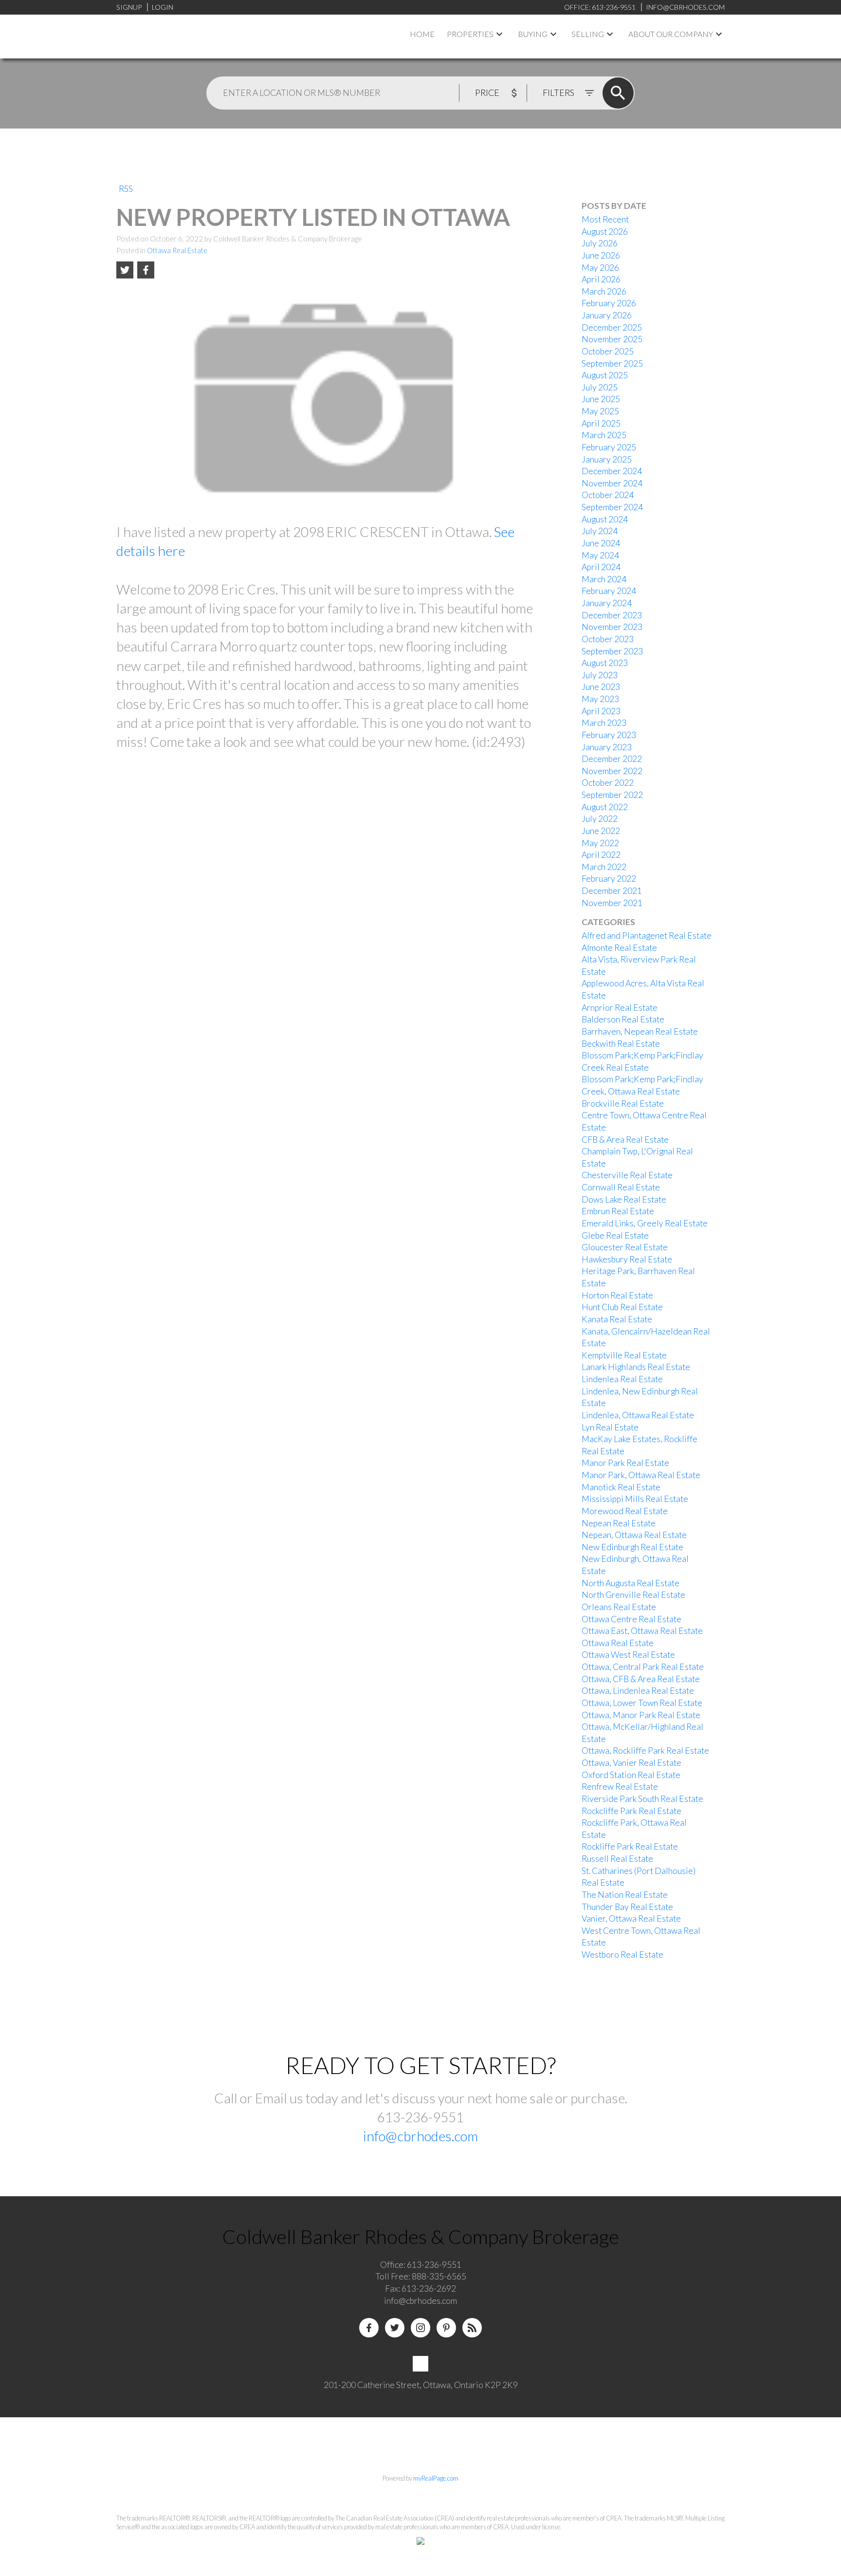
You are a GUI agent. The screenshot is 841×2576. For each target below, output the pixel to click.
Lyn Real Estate (610, 1427)
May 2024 (600, 555)
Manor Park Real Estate (625, 1463)
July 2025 (600, 387)
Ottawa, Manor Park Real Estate (641, 1715)
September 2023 (612, 651)
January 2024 (607, 603)
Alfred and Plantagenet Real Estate (647, 936)
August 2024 (605, 519)
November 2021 (612, 903)
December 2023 (612, 615)
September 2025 (612, 363)
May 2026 (600, 268)
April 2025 (601, 423)
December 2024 (612, 471)
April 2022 (601, 855)
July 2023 (600, 675)
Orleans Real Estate (619, 1607)
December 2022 (612, 759)
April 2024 (601, 567)
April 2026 (601, 279)
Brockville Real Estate (623, 1103)
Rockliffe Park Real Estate (630, 1846)
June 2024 (601, 543)
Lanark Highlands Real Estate (636, 1367)
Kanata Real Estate (617, 1319)
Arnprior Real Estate (620, 1008)
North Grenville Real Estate (633, 1595)
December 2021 (612, 891)
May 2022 (600, 843)
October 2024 (608, 495)
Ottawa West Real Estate (628, 1655)
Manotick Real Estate (621, 1487)
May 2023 (600, 699)
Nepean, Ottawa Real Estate (634, 1535)
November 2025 (612, 339)
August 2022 (605, 807)
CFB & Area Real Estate (625, 1140)
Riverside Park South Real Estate (642, 1799)
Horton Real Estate (617, 1295)
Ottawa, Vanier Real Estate (631, 1763)
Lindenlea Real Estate (622, 1379)
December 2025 (612, 327)
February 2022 (609, 879)
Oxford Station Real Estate (631, 1775)
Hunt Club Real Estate (622, 1307)
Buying (533, 34)
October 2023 (608, 639)
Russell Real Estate (617, 1859)
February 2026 (609, 303)
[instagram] (420, 2328)
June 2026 (601, 255)
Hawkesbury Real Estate (627, 1259)
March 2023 (604, 723)
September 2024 (612, 507)
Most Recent (605, 219)
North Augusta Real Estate (631, 1583)
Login (163, 7)
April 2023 (601, 711)
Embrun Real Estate (618, 1211)
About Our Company (671, 34)
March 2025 (604, 435)
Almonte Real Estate (619, 948)
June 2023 (601, 687)
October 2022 (608, 783)
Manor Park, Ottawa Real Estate (641, 1475)
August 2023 (605, 663)
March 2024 (604, 579)
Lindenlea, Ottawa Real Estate (638, 1415)
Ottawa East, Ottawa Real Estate (642, 1631)
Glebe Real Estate (615, 1235)
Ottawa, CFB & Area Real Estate (641, 1679)
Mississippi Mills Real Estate (635, 1499)
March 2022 (604, 867)
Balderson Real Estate (623, 1019)
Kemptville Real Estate (624, 1355)
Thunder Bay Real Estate (627, 1907)
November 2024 (612, 483)
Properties (470, 34)
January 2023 (607, 747)
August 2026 (605, 232)
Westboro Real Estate (622, 1955)
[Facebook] (369, 2328)
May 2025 (600, 411)
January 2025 (607, 459)
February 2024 (609, 591)
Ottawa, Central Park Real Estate (643, 1667)
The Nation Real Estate (625, 1895)
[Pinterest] (446, 2328)
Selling (588, 34)
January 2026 (607, 315)
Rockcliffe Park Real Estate (631, 1811)
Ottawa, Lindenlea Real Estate (638, 1691)
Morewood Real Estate (625, 1511)
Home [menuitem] (422, 34)
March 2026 (604, 291)
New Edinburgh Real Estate (632, 1547)
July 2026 (600, 243)
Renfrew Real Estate (620, 1787)
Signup (129, 7)
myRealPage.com (436, 2478)
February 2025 (609, 447)
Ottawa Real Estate (177, 250)
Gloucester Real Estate (625, 1247)
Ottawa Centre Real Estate (631, 1619)
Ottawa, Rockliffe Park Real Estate (645, 1751)
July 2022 (600, 819)
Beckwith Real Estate (621, 1044)
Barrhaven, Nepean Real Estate (640, 1031)
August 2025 (605, 375)
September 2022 (612, 795)
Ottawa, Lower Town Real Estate (642, 1703)
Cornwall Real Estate (621, 1187)
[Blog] (472, 2328)
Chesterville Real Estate (627, 1175)
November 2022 (612, 771)
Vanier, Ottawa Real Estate (631, 1918)
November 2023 (612, 627)
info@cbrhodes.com (420, 2136)
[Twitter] (395, 2328)
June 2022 (601, 831)
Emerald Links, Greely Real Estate (645, 1223)
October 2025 (608, 351)
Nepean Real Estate (619, 1523)
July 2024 (600, 531)
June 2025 (601, 399)
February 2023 (609, 735)
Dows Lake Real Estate (624, 1199)
